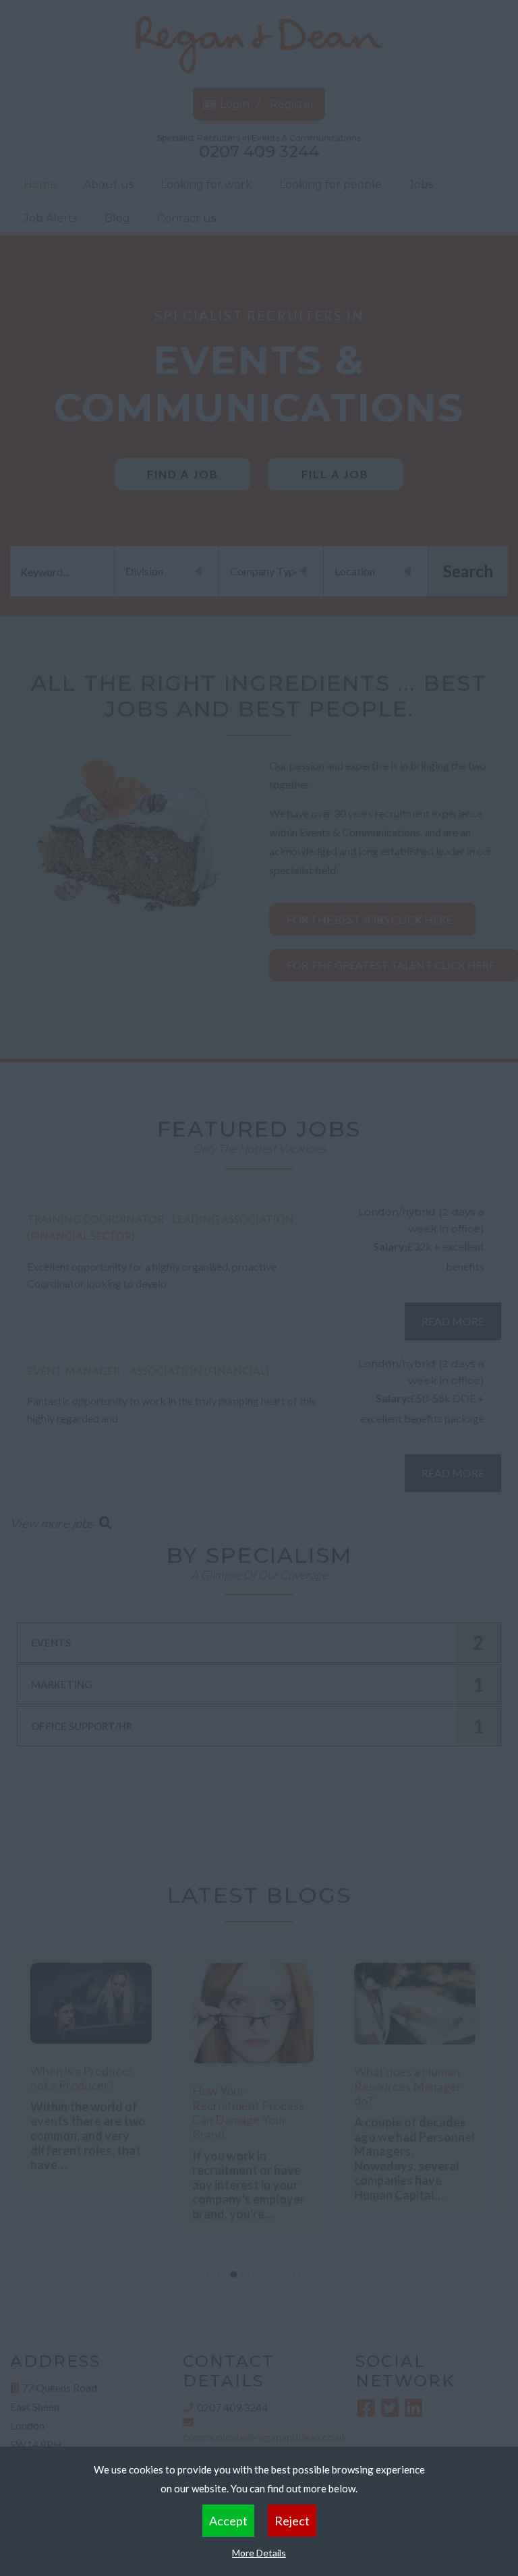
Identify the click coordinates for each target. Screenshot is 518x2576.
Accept (228, 2521)
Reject (292, 2521)
